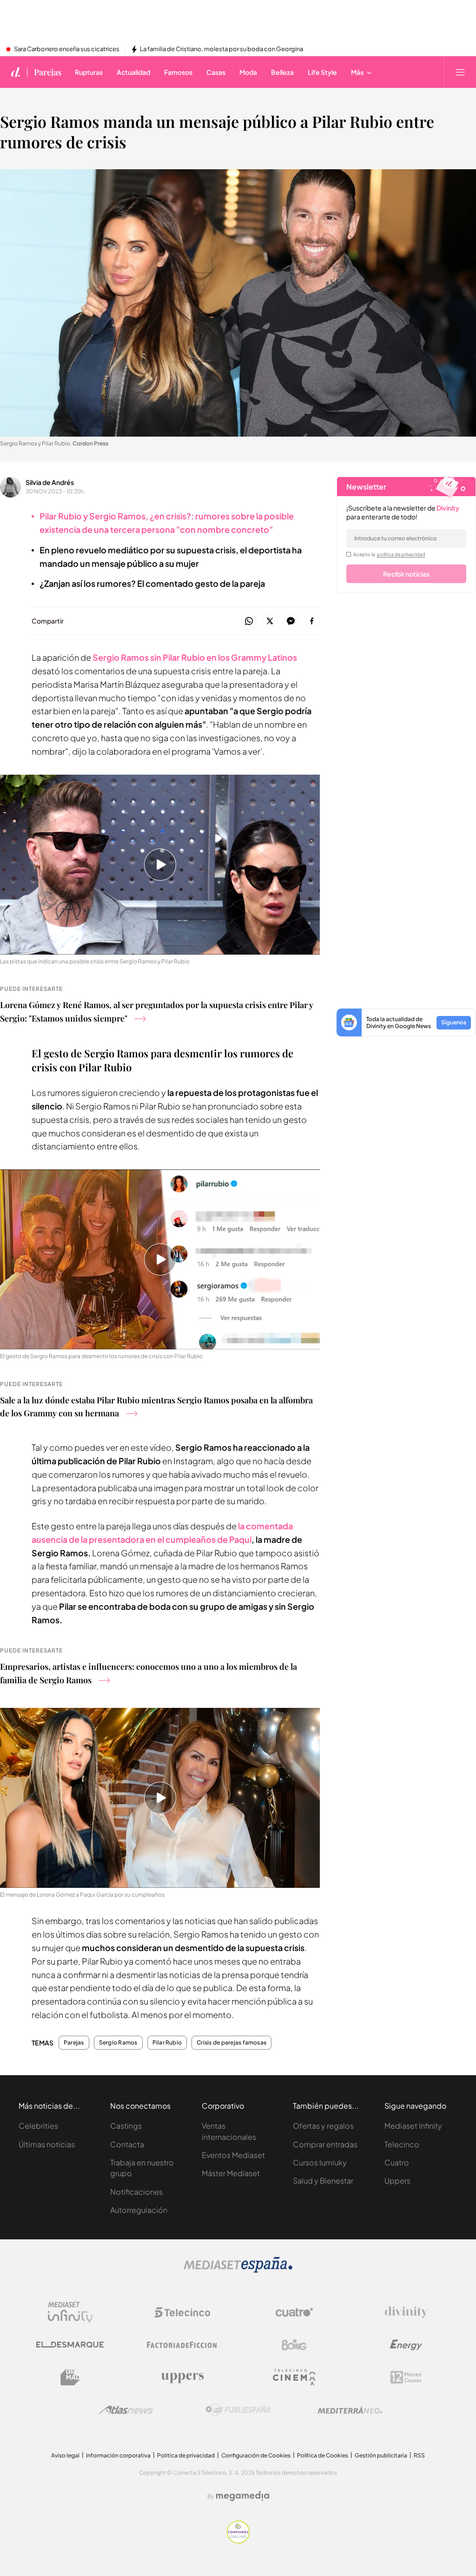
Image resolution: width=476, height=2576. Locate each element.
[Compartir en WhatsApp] (249, 621)
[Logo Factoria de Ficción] (182, 2345)
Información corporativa (118, 2455)
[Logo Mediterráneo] (350, 2410)
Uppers (397, 2181)
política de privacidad (401, 554)
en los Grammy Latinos (195, 657)
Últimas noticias (47, 2144)
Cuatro (397, 2162)
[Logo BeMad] (70, 2377)
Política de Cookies (323, 2455)
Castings (126, 2126)
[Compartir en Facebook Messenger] (291, 621)
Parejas (48, 72)
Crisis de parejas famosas (231, 2043)
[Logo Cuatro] (294, 2312)
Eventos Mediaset (233, 2155)
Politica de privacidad (186, 2455)
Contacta (127, 2144)
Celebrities (38, 2126)
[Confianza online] (238, 2541)
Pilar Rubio (167, 2043)
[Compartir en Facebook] (312, 621)
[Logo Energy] (406, 2345)
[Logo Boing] (294, 2345)
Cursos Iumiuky (320, 2162)
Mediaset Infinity (413, 2126)
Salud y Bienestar (323, 2181)
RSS (419, 2455)
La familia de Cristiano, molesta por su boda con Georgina (221, 49)
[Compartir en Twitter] (270, 621)
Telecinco (402, 2144)
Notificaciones (136, 2192)
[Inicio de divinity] (16, 72)
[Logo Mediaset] (238, 2270)
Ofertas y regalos (323, 2126)
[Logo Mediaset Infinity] (70, 2312)
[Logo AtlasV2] (126, 2410)
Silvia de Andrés (50, 482)
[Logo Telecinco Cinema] (294, 2377)
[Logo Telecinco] (182, 2312)
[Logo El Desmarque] (70, 2345)
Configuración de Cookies (256, 2455)
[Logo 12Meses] (406, 2377)
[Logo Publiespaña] (238, 2410)
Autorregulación (139, 2210)
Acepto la (389, 554)
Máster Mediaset (231, 2173)
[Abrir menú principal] (460, 72)
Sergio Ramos (118, 2043)
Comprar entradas (325, 2144)
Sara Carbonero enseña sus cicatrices (67, 49)
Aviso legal (65, 2455)
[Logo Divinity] (406, 2312)
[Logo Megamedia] (243, 2496)
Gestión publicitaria (381, 2455)
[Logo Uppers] (182, 2377)
